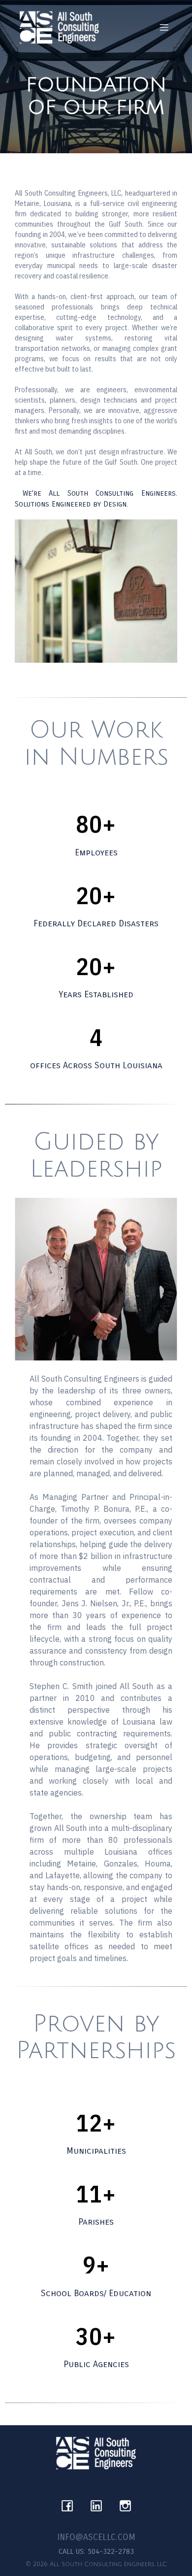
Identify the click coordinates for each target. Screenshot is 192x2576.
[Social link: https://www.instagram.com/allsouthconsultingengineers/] (125, 2503)
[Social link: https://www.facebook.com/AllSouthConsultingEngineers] (67, 2503)
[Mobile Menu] (164, 27)
